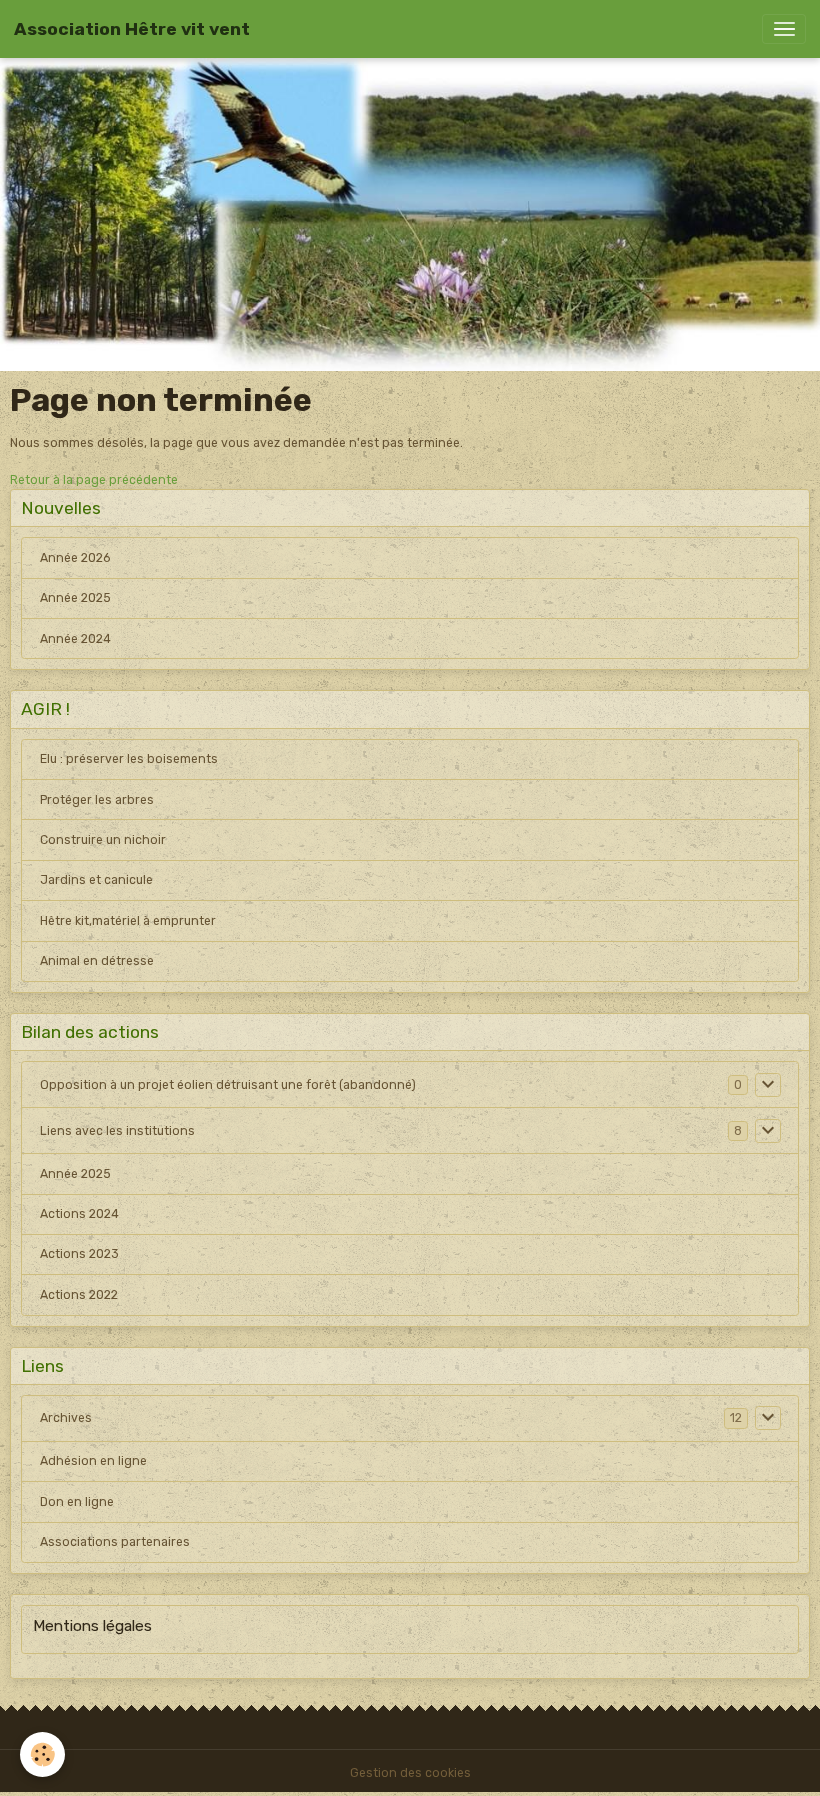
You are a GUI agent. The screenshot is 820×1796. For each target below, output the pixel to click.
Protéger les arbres (97, 800)
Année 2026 (75, 558)
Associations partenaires (115, 1542)
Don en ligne (77, 1502)
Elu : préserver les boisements (129, 759)
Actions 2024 (79, 1214)
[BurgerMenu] (784, 29)
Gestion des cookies (410, 1773)
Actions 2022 (79, 1295)
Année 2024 (75, 639)
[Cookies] (42, 1754)
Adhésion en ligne (93, 1461)
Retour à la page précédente (94, 480)
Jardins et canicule (96, 880)
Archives (66, 1418)
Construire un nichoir (103, 840)
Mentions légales (92, 1626)
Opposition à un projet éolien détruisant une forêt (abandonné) (228, 1085)
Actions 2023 (79, 1254)
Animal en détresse (97, 961)
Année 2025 (75, 598)
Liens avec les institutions (117, 1131)
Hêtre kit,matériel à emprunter (128, 921)
